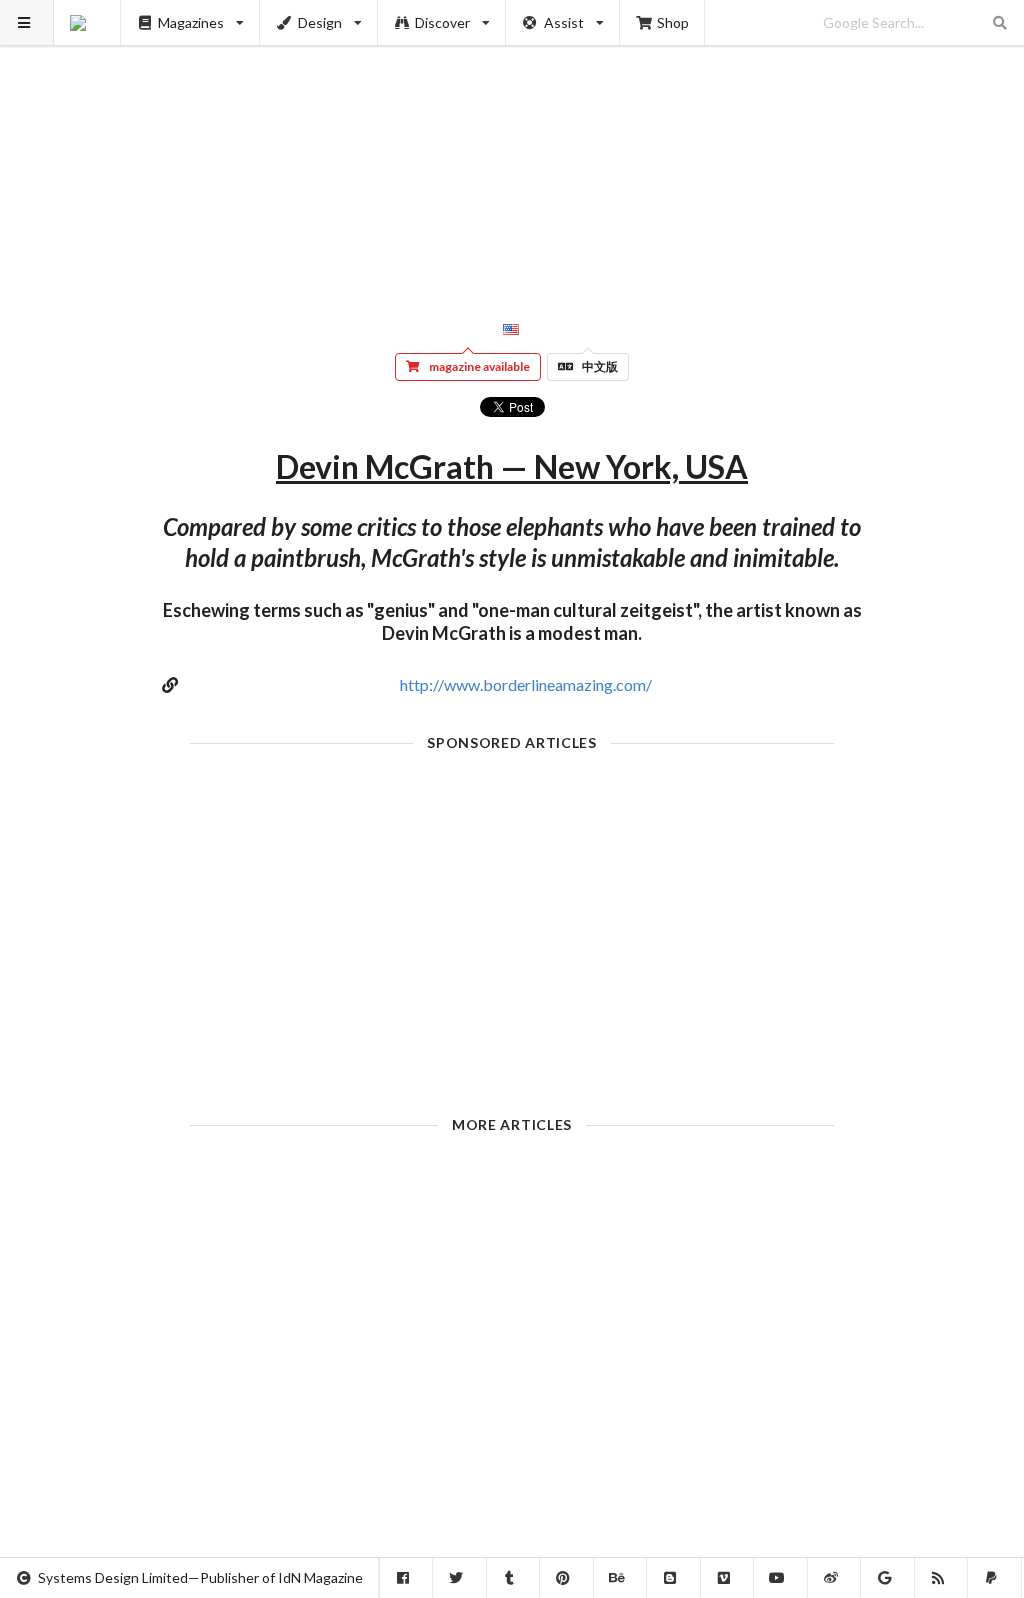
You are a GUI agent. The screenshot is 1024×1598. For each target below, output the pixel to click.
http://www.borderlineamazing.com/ (526, 684)
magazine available (479, 366)
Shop (673, 22)
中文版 (600, 366)
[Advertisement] (512, 140)
